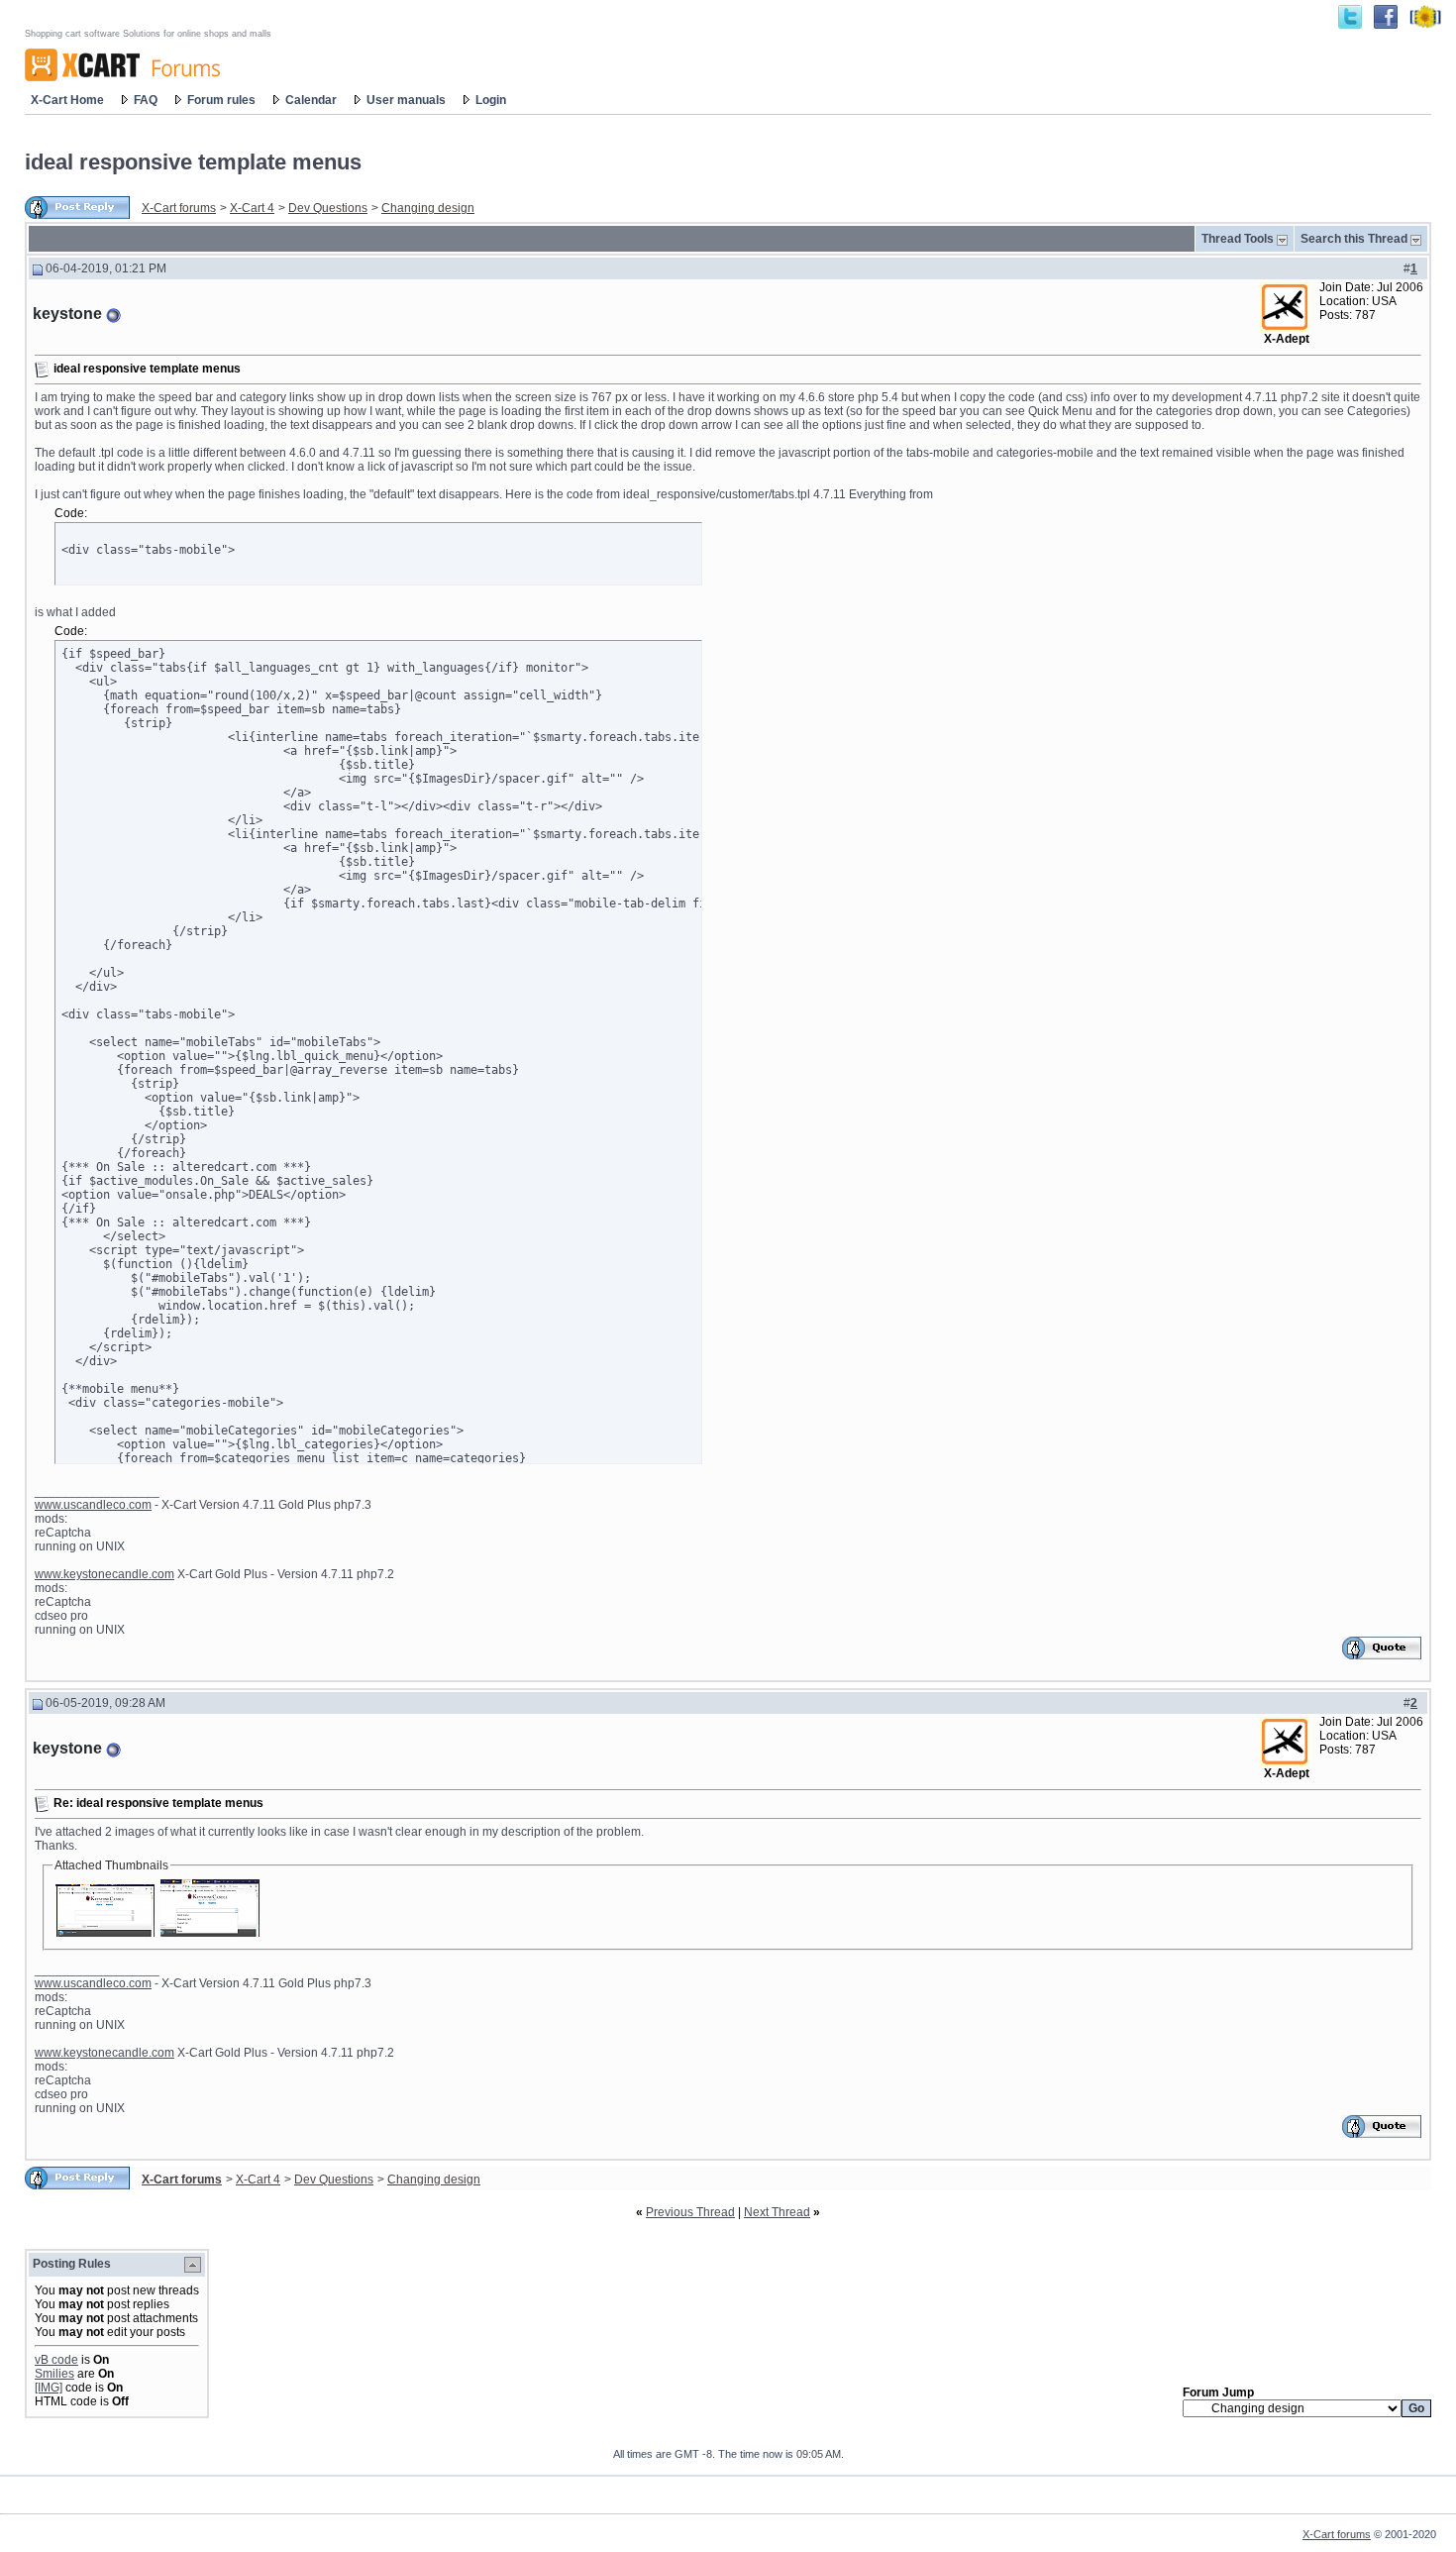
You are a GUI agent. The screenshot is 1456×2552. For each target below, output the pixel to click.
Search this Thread (1354, 239)
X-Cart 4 (252, 208)
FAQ (146, 100)
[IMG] (49, 2388)
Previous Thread (690, 2212)
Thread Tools (1238, 239)
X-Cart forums (179, 208)
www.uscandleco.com (93, 1505)
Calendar (311, 100)
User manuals (406, 100)
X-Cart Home (67, 100)
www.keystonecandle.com (104, 1574)
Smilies (54, 2374)
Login (491, 100)
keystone (67, 314)
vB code (56, 2360)
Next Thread (777, 2212)
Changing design (428, 208)
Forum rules (221, 100)
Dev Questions (328, 208)
